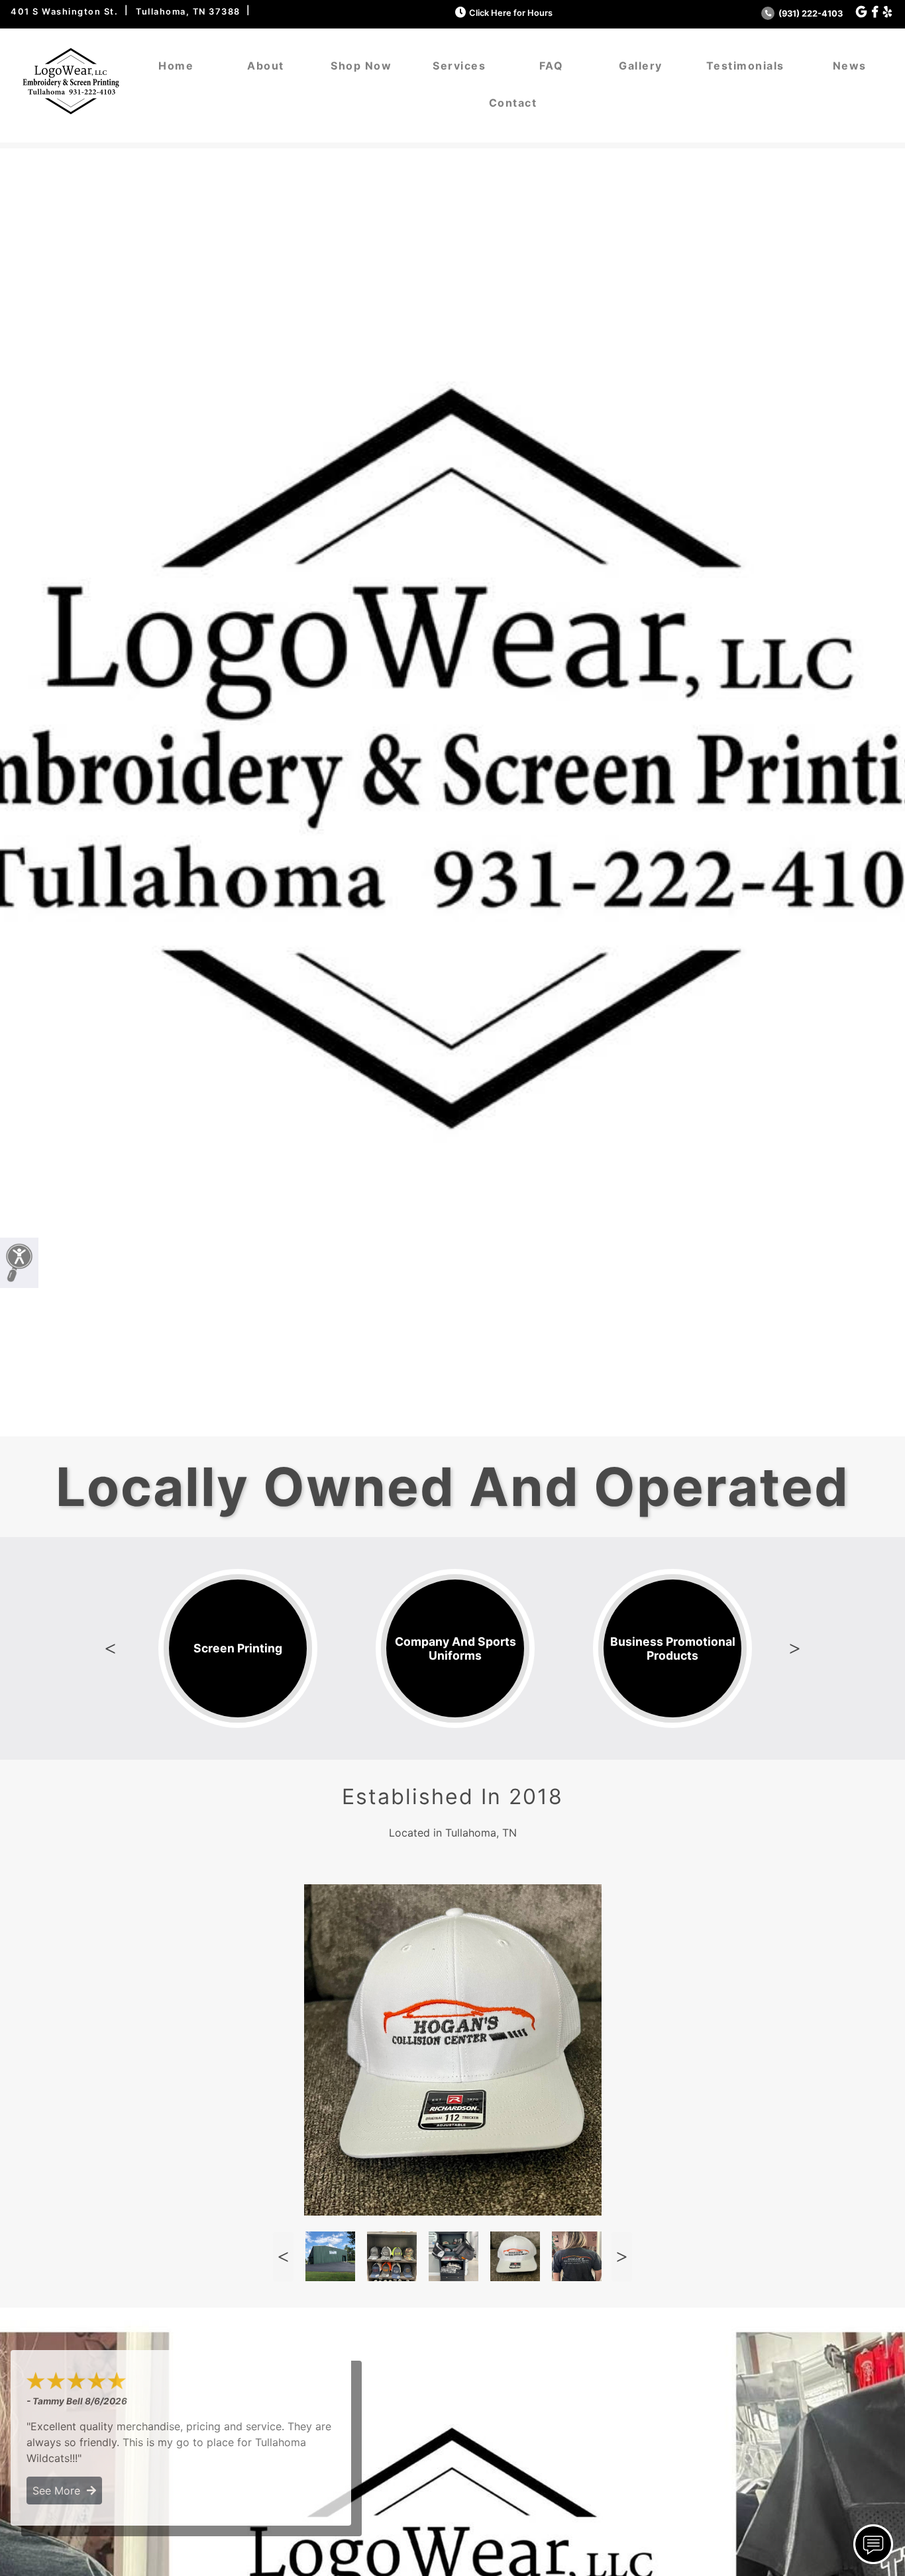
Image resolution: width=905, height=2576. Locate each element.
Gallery (641, 66)
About (266, 66)
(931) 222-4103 (810, 14)
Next (795, 1648)
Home (176, 66)
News (850, 66)
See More (60, 2491)
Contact (513, 103)
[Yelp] (887, 12)
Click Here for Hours (511, 13)
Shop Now (361, 66)
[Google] (861, 12)
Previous (110, 1648)
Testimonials (745, 66)
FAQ (552, 66)
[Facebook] (875, 12)
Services (459, 66)
